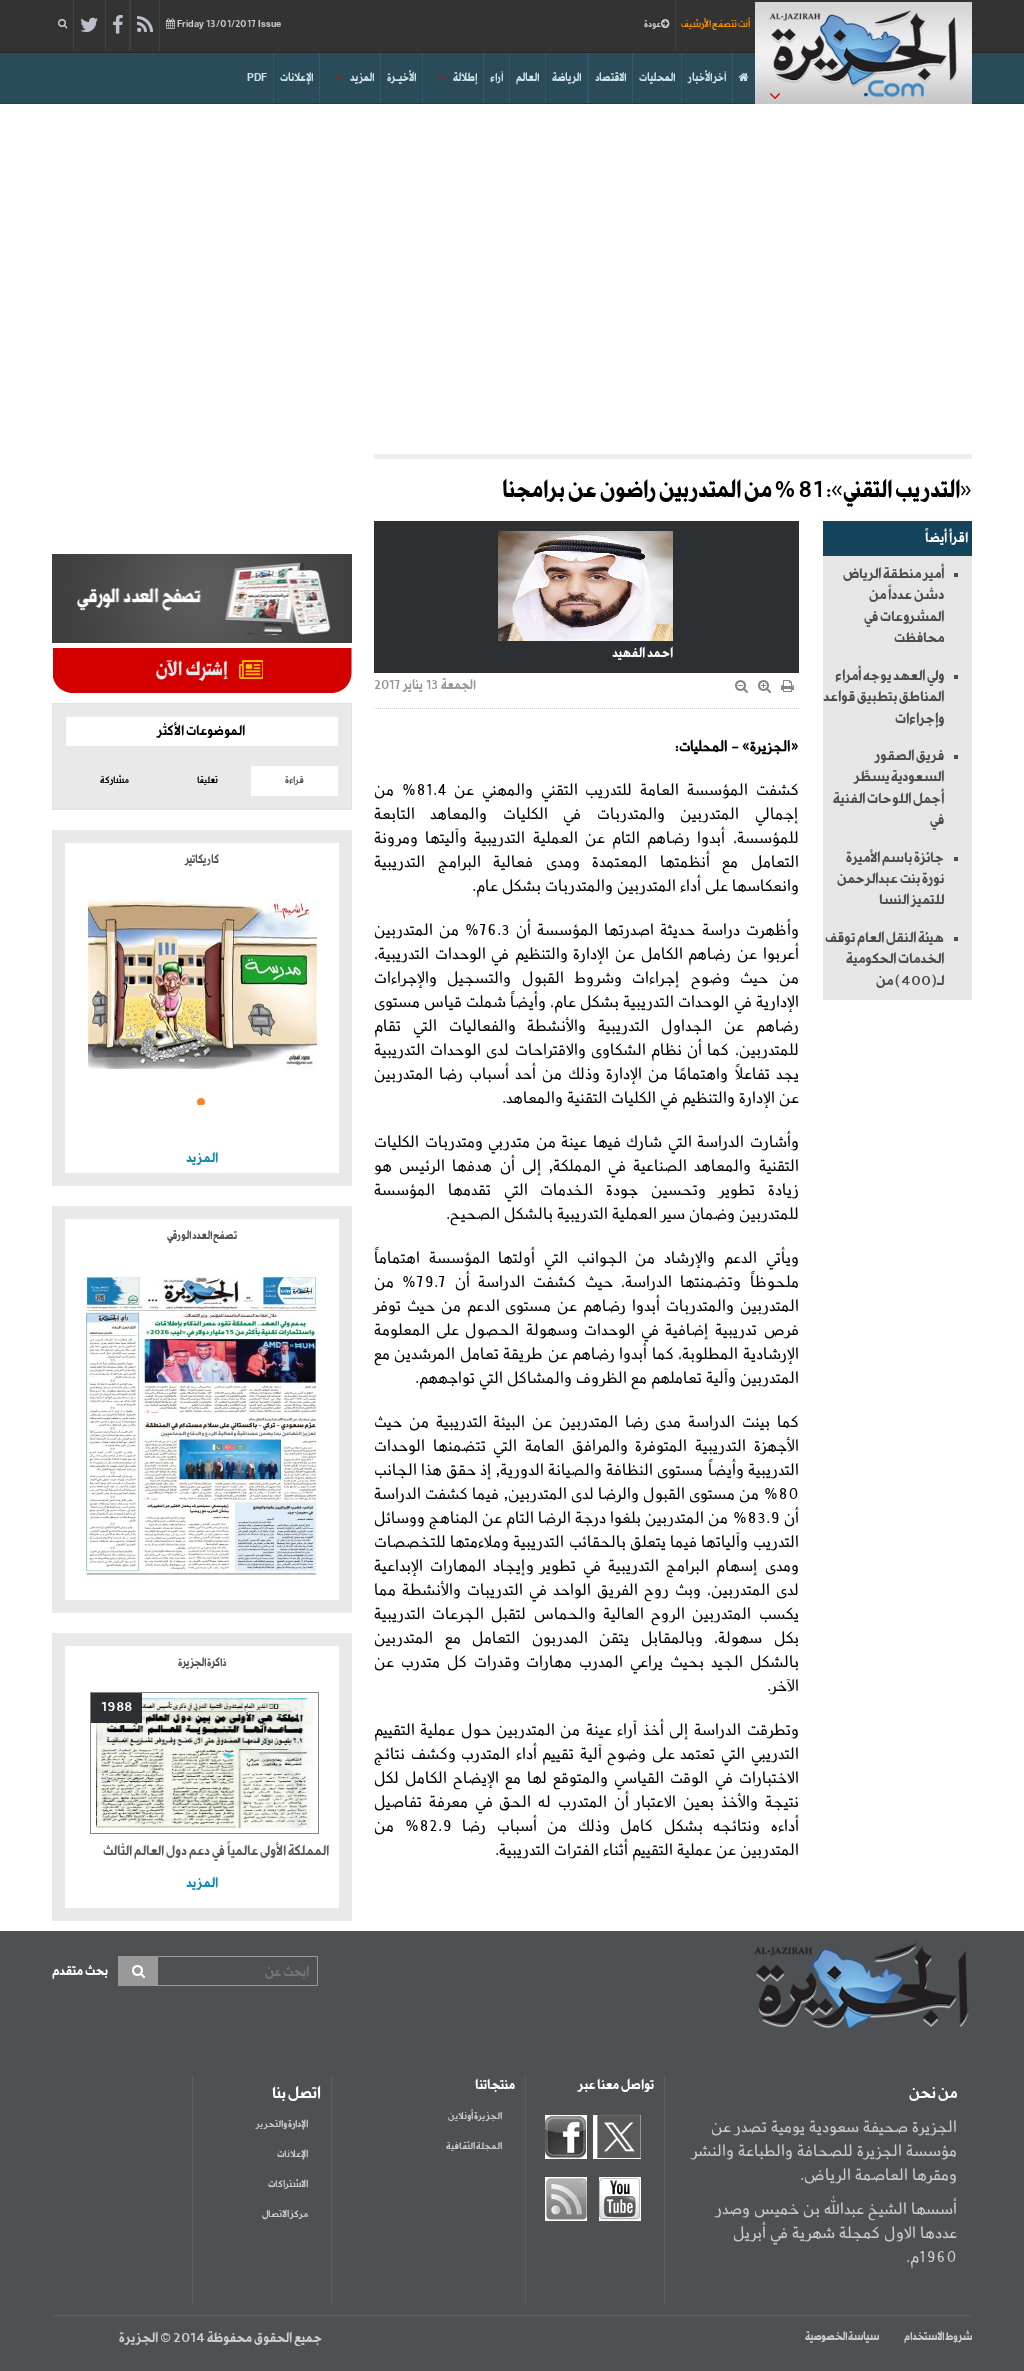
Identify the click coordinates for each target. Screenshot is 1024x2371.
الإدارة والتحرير (282, 2124)
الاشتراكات (288, 2184)
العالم (527, 78)
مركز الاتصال (285, 2214)
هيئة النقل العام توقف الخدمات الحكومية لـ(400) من (884, 959)
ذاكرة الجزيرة (202, 1663)
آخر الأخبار (707, 78)
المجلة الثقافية (474, 2146)
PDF (257, 78)
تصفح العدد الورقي (202, 1236)
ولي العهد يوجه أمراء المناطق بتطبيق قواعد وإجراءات (883, 697)
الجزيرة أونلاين (475, 2116)
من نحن (933, 2094)
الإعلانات (296, 78)
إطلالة (465, 78)
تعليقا (207, 780)
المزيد (362, 78)
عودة (652, 24)
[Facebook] (117, 26)
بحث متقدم (80, 1971)
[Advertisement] (512, 274)
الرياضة (566, 78)
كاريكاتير (202, 860)
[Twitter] (89, 26)
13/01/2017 (229, 24)
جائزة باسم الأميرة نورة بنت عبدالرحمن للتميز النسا (890, 879)
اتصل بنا (296, 2094)
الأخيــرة (401, 78)
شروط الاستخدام (938, 2337)
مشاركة (114, 780)
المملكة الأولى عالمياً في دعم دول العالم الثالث (216, 1851)
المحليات (657, 78)
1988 (116, 1707)
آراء (496, 78)
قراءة (294, 780)
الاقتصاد (610, 78)
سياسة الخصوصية (842, 2337)
